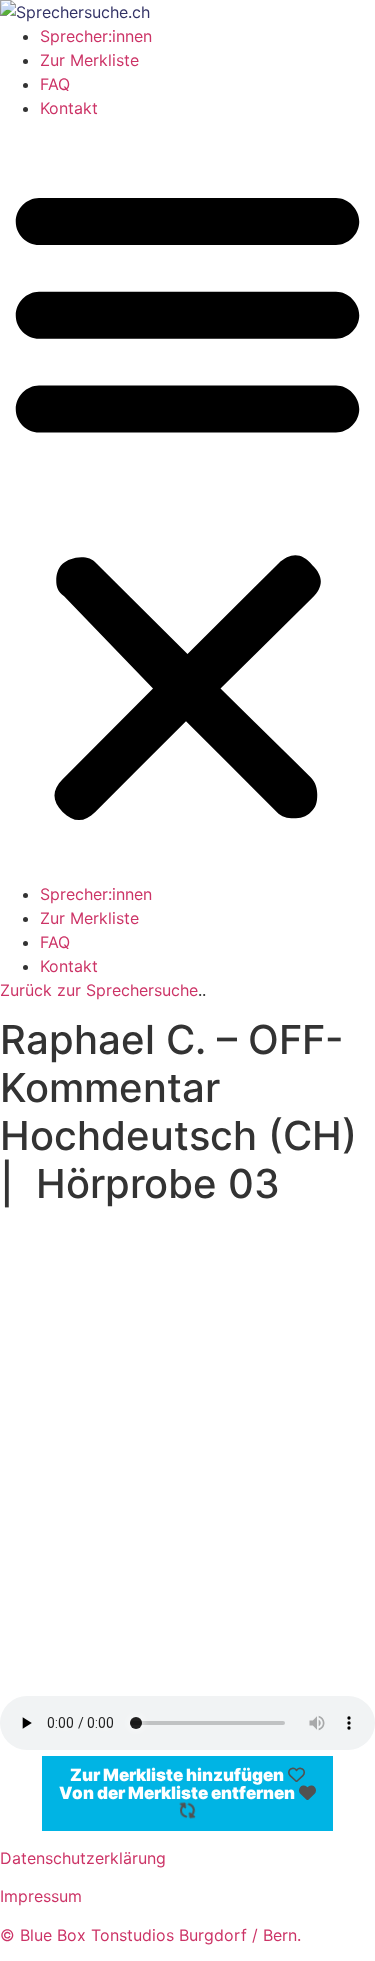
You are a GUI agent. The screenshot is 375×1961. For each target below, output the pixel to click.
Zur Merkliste (89, 60)
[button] (187, 501)
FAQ (55, 84)
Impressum (41, 1896)
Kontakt (69, 108)
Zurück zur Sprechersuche (99, 990)
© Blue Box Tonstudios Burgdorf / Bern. (153, 1935)
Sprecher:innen (96, 36)
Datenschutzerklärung (83, 1858)
